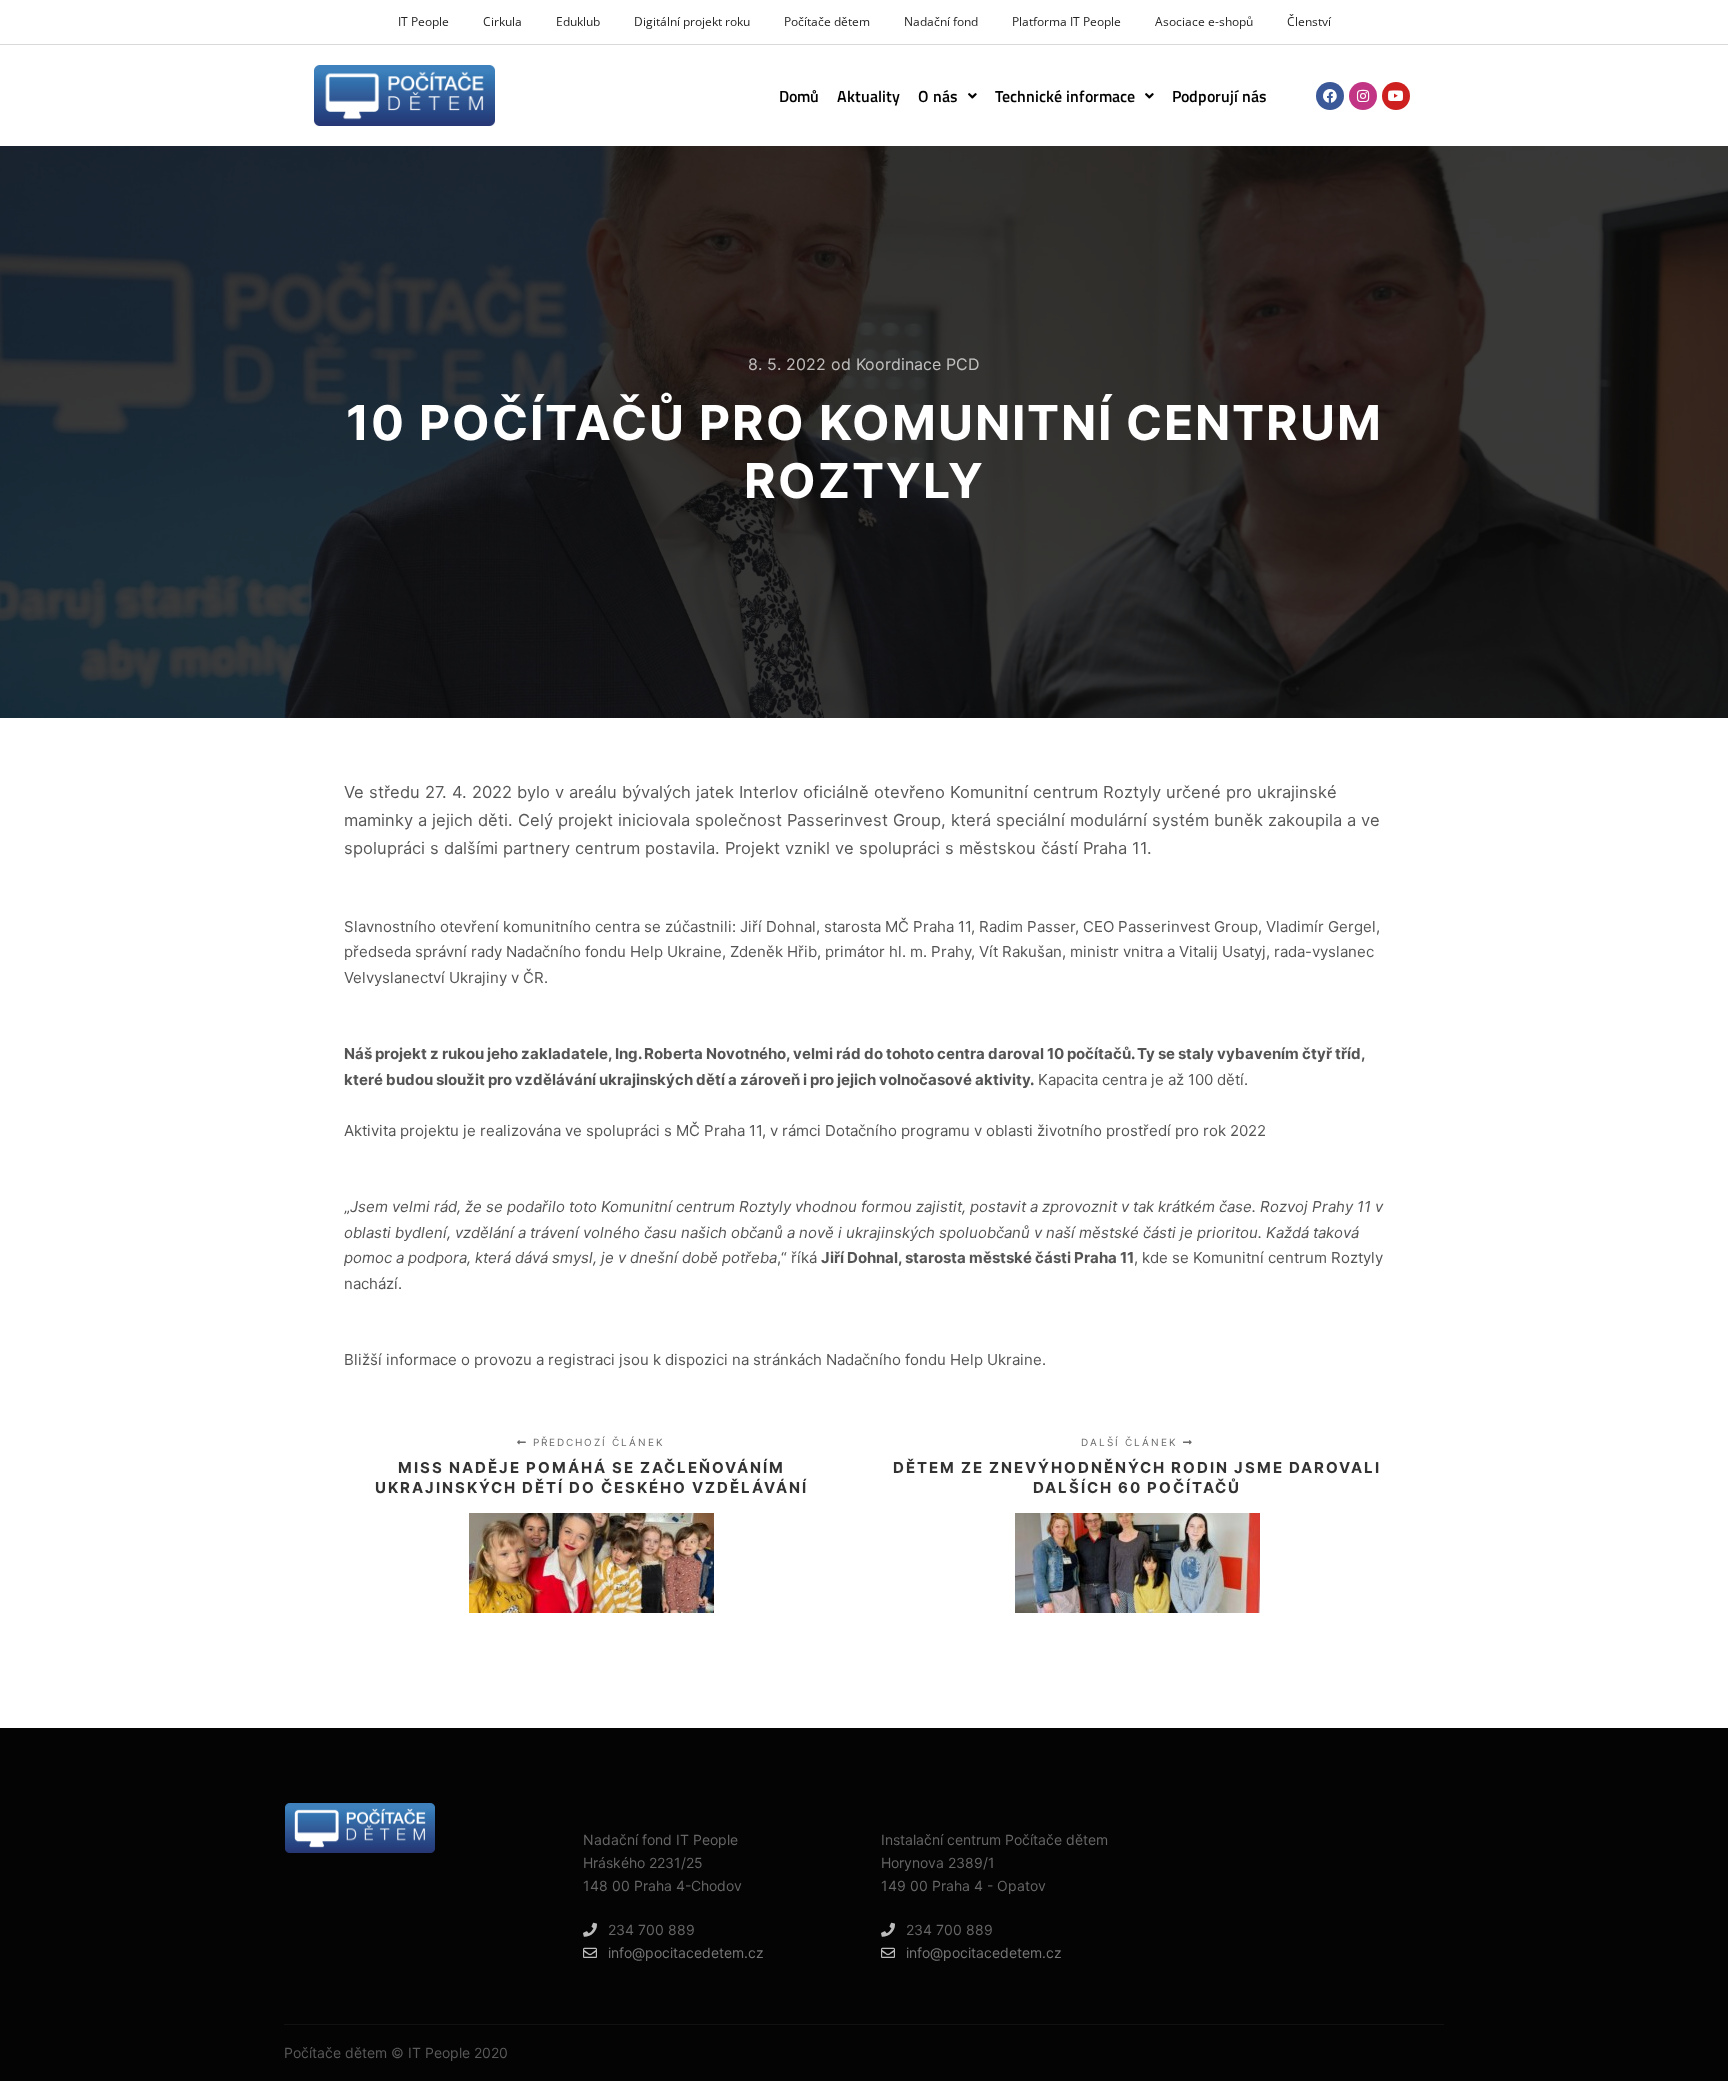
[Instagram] (1363, 96)
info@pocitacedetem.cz (686, 1952)
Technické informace (1065, 96)
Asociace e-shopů (1204, 21)
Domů (799, 96)
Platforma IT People (1066, 21)
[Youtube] (1396, 96)
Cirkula (502, 21)
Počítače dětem (827, 21)
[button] (947, 96)
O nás (938, 96)
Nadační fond (941, 21)
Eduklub (578, 21)
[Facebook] (1330, 96)
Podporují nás (1219, 96)
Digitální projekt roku (692, 21)
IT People (423, 21)
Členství (1309, 21)
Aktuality (868, 96)
